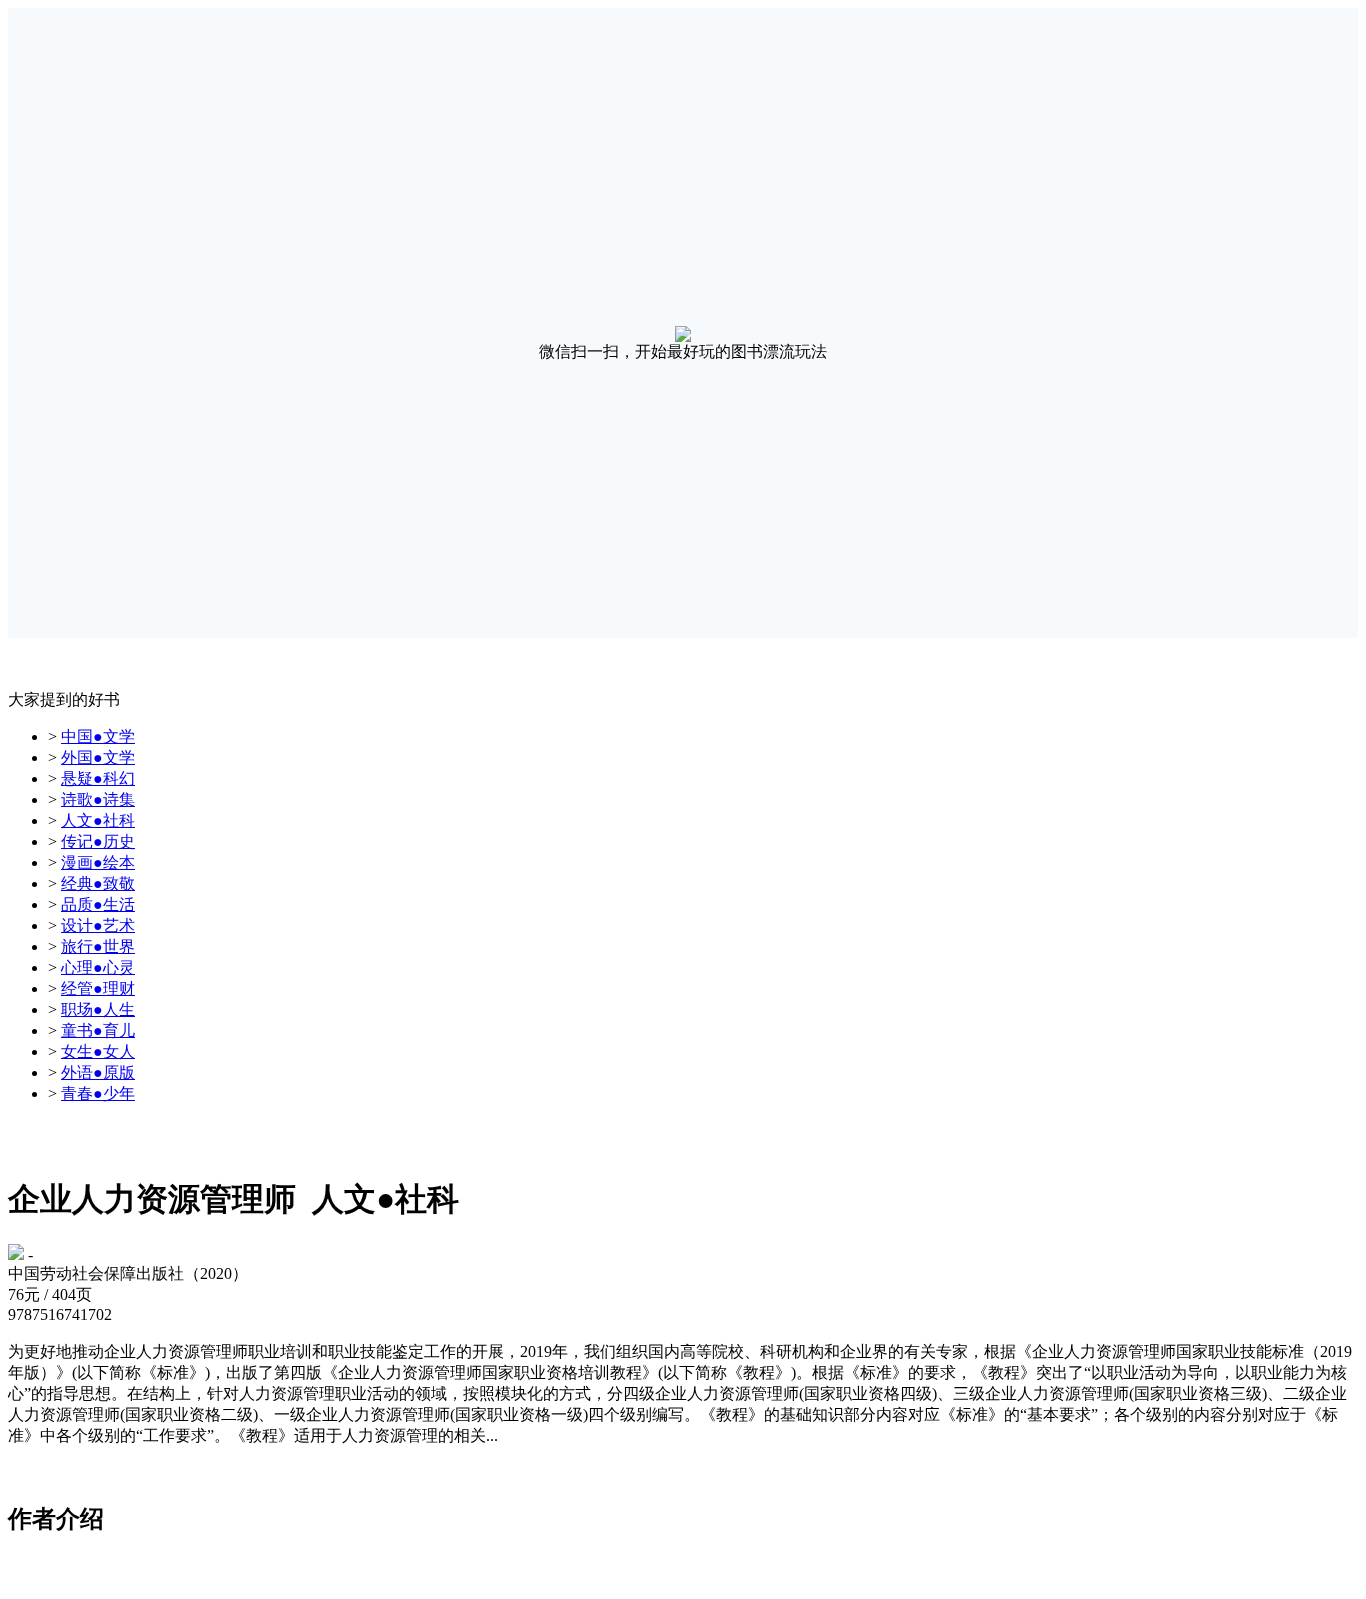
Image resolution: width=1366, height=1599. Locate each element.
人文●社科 (98, 820)
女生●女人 (98, 1051)
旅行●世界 (98, 946)
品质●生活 (98, 904)
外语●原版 (98, 1072)
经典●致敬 (98, 883)
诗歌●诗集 (98, 799)
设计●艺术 (98, 925)
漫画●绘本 (98, 862)
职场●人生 (98, 1009)
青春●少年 (98, 1093)
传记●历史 (98, 841)
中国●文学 (98, 736)
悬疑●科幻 (98, 778)
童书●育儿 (98, 1030)
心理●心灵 (98, 967)
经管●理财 (98, 988)
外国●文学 (98, 757)
